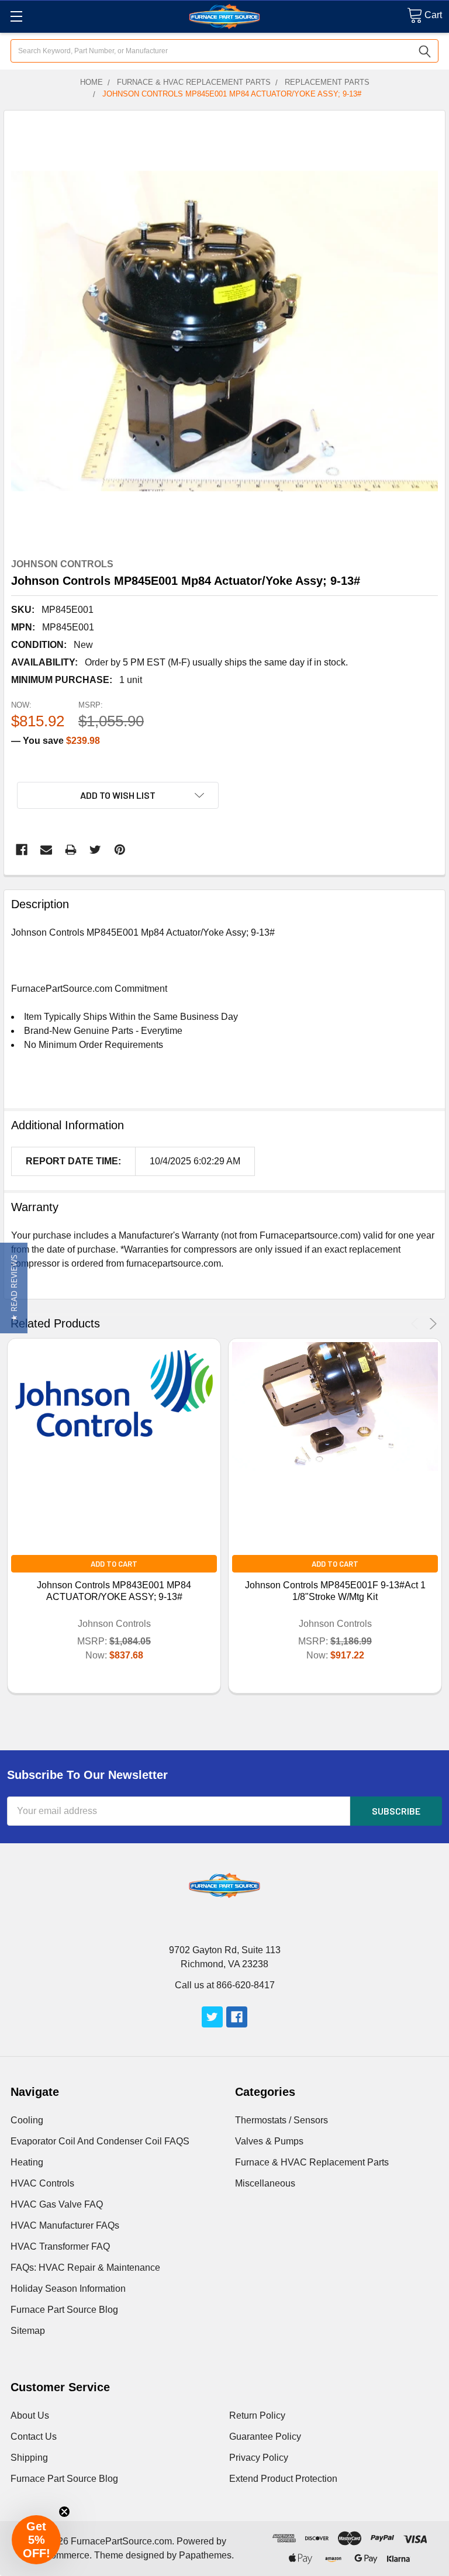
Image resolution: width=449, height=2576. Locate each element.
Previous (417, 1324)
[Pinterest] (120, 850)
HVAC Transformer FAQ (60, 2246)
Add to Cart (114, 1564)
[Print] (71, 850)
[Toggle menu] (16, 16)
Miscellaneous (265, 2183)
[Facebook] (22, 850)
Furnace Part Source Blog (64, 2310)
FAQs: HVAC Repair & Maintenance (85, 2268)
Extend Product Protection (283, 2479)
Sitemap (28, 2331)
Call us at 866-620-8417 (225, 1985)
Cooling (27, 2120)
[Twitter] (95, 850)
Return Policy (257, 2415)
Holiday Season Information (68, 2289)
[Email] (46, 850)
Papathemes (205, 2555)
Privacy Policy (259, 2458)
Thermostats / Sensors (282, 2120)
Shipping (29, 2458)
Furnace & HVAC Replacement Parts (312, 2162)
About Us (30, 2415)
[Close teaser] (64, 2512)
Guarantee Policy (265, 2437)
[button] (14, 1288)
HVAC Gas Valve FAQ (57, 2204)
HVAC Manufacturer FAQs (65, 2225)
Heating (27, 2162)
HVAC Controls (42, 2183)
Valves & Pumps (269, 2141)
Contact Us (34, 2437)
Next (431, 1324)
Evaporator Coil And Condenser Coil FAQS (100, 2141)
